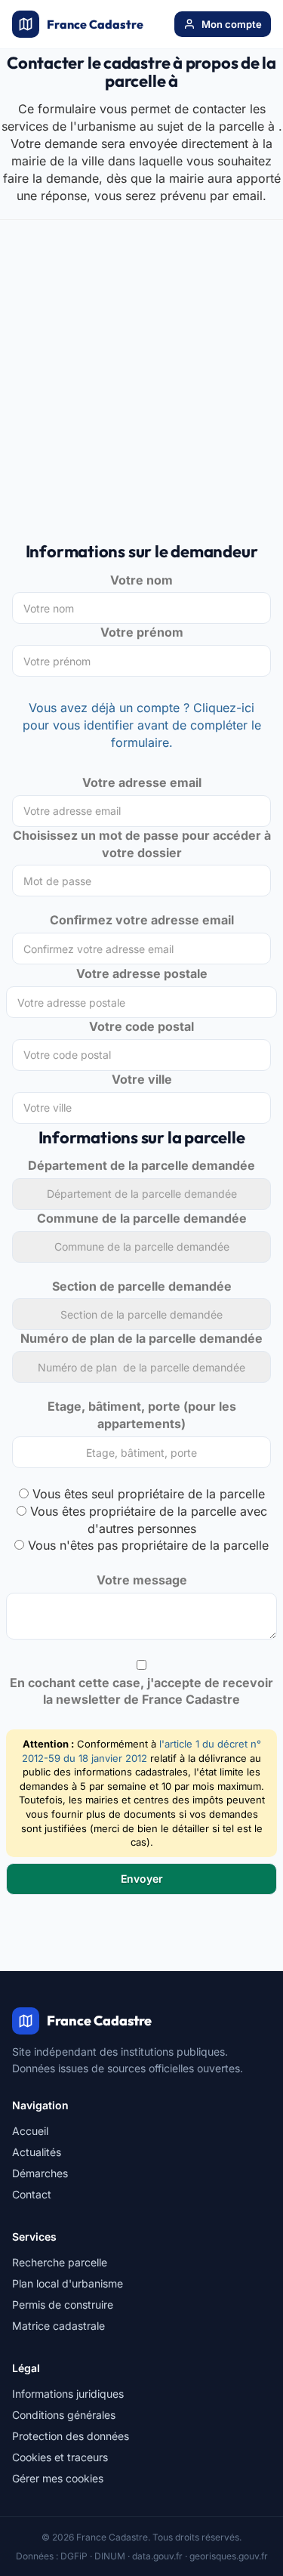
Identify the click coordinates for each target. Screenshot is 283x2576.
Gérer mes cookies (58, 2478)
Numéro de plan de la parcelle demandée (141, 1338)
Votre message (142, 1580)
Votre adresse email (142, 782)
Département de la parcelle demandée (141, 1165)
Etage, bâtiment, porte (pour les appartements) (142, 1415)
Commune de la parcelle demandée (142, 1218)
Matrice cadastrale (58, 2326)
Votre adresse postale (142, 973)
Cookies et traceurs (60, 2457)
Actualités (37, 2152)
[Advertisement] (141, 389)
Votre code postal (141, 1026)
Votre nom (141, 580)
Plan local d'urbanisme (68, 2283)
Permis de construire (63, 2305)
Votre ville (142, 1079)
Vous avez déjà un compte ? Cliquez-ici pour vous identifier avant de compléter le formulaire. (142, 725)
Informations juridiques (68, 2394)
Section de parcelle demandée (142, 1286)
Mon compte (232, 24)
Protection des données (71, 2436)
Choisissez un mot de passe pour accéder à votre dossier (142, 844)
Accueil (30, 2131)
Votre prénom (142, 632)
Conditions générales (64, 2415)
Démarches (40, 2173)
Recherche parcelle (60, 2262)
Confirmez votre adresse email (142, 920)
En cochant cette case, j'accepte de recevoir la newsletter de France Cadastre (141, 1691)
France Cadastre (95, 24)
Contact (32, 2194)
